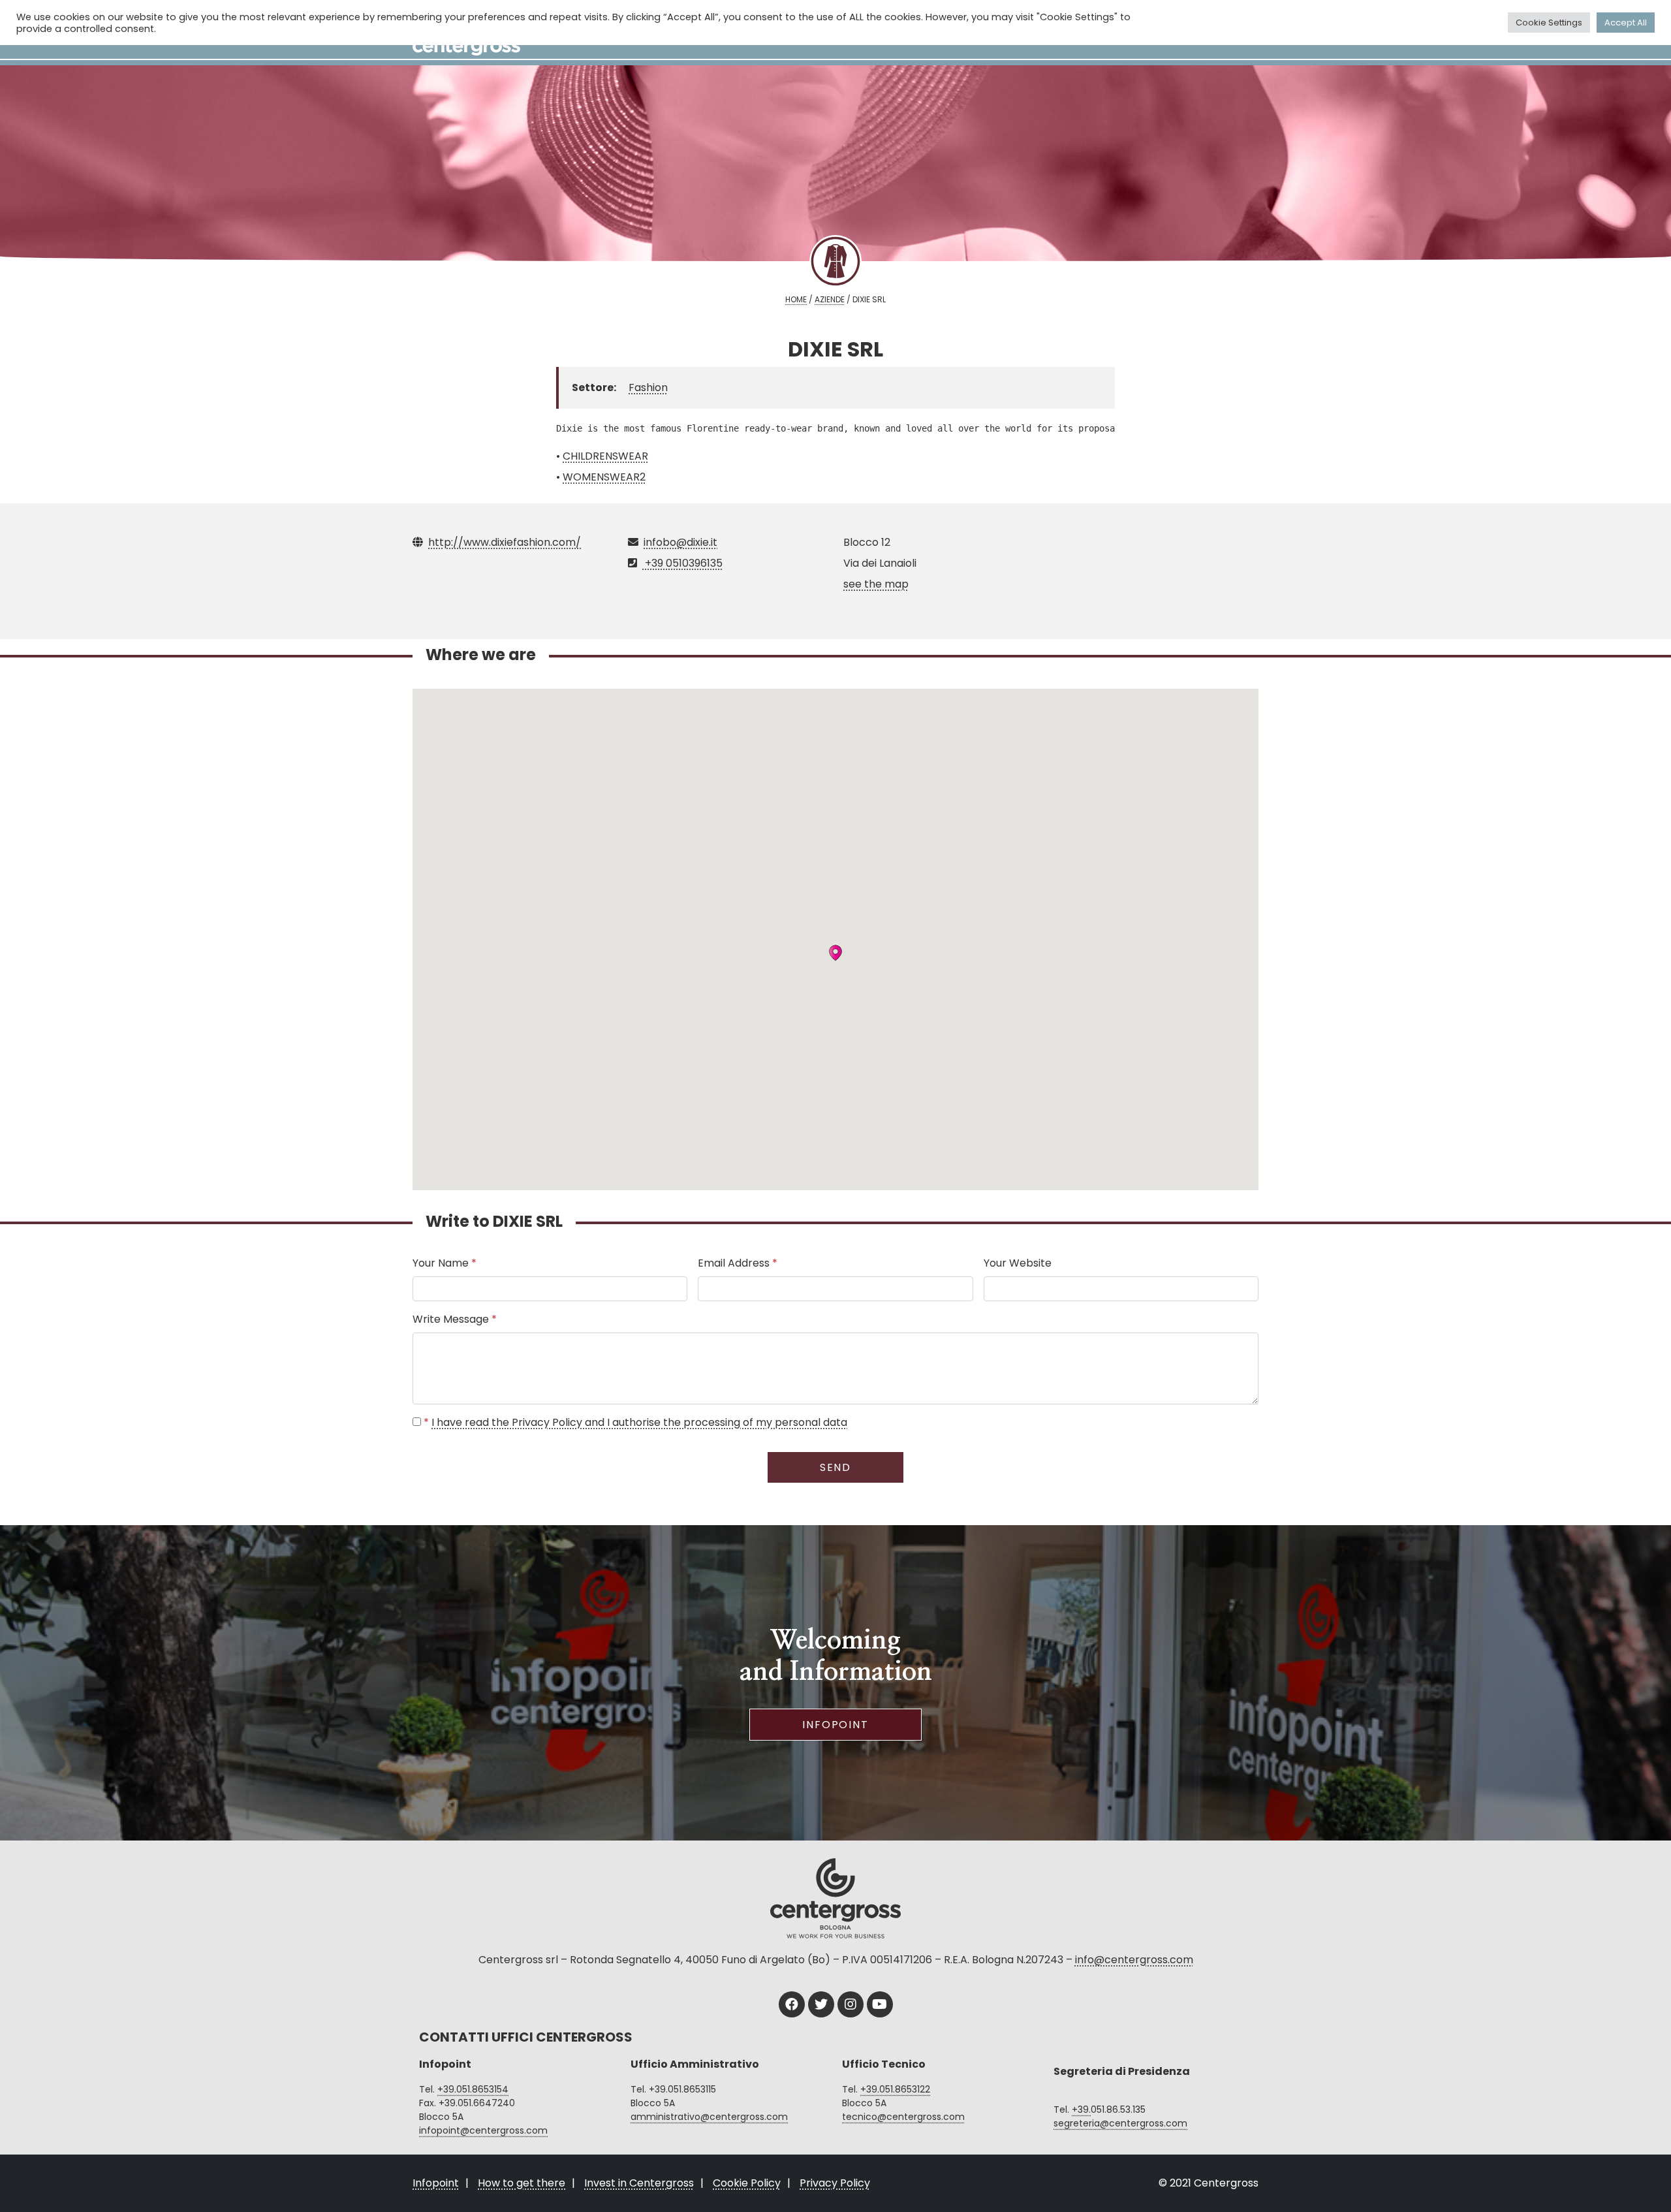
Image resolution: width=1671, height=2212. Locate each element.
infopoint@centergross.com (483, 2130)
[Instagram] (851, 2004)
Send (836, 1467)
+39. (1081, 2109)
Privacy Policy (835, 2183)
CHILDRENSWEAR (605, 456)
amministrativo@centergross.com (709, 2117)
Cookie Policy (747, 2183)
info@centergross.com (1134, 1960)
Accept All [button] (1626, 23)
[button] (835, 953)
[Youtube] (880, 2004)
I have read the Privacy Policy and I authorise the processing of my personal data (639, 1422)
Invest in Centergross (639, 2183)
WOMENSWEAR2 (604, 477)
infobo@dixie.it (680, 542)
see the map (876, 584)
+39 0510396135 (682, 563)
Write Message (455, 1319)
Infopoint (835, 1725)
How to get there (522, 2183)
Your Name (445, 1263)
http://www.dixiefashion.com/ (505, 542)
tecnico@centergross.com (903, 2117)
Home (796, 299)
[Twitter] (821, 2004)
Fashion (648, 387)
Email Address (738, 1263)
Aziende (830, 299)
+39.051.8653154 (473, 2089)
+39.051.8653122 (895, 2089)
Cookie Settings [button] (1549, 23)
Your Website (1018, 1263)
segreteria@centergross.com (1120, 2123)
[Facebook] (792, 2004)
